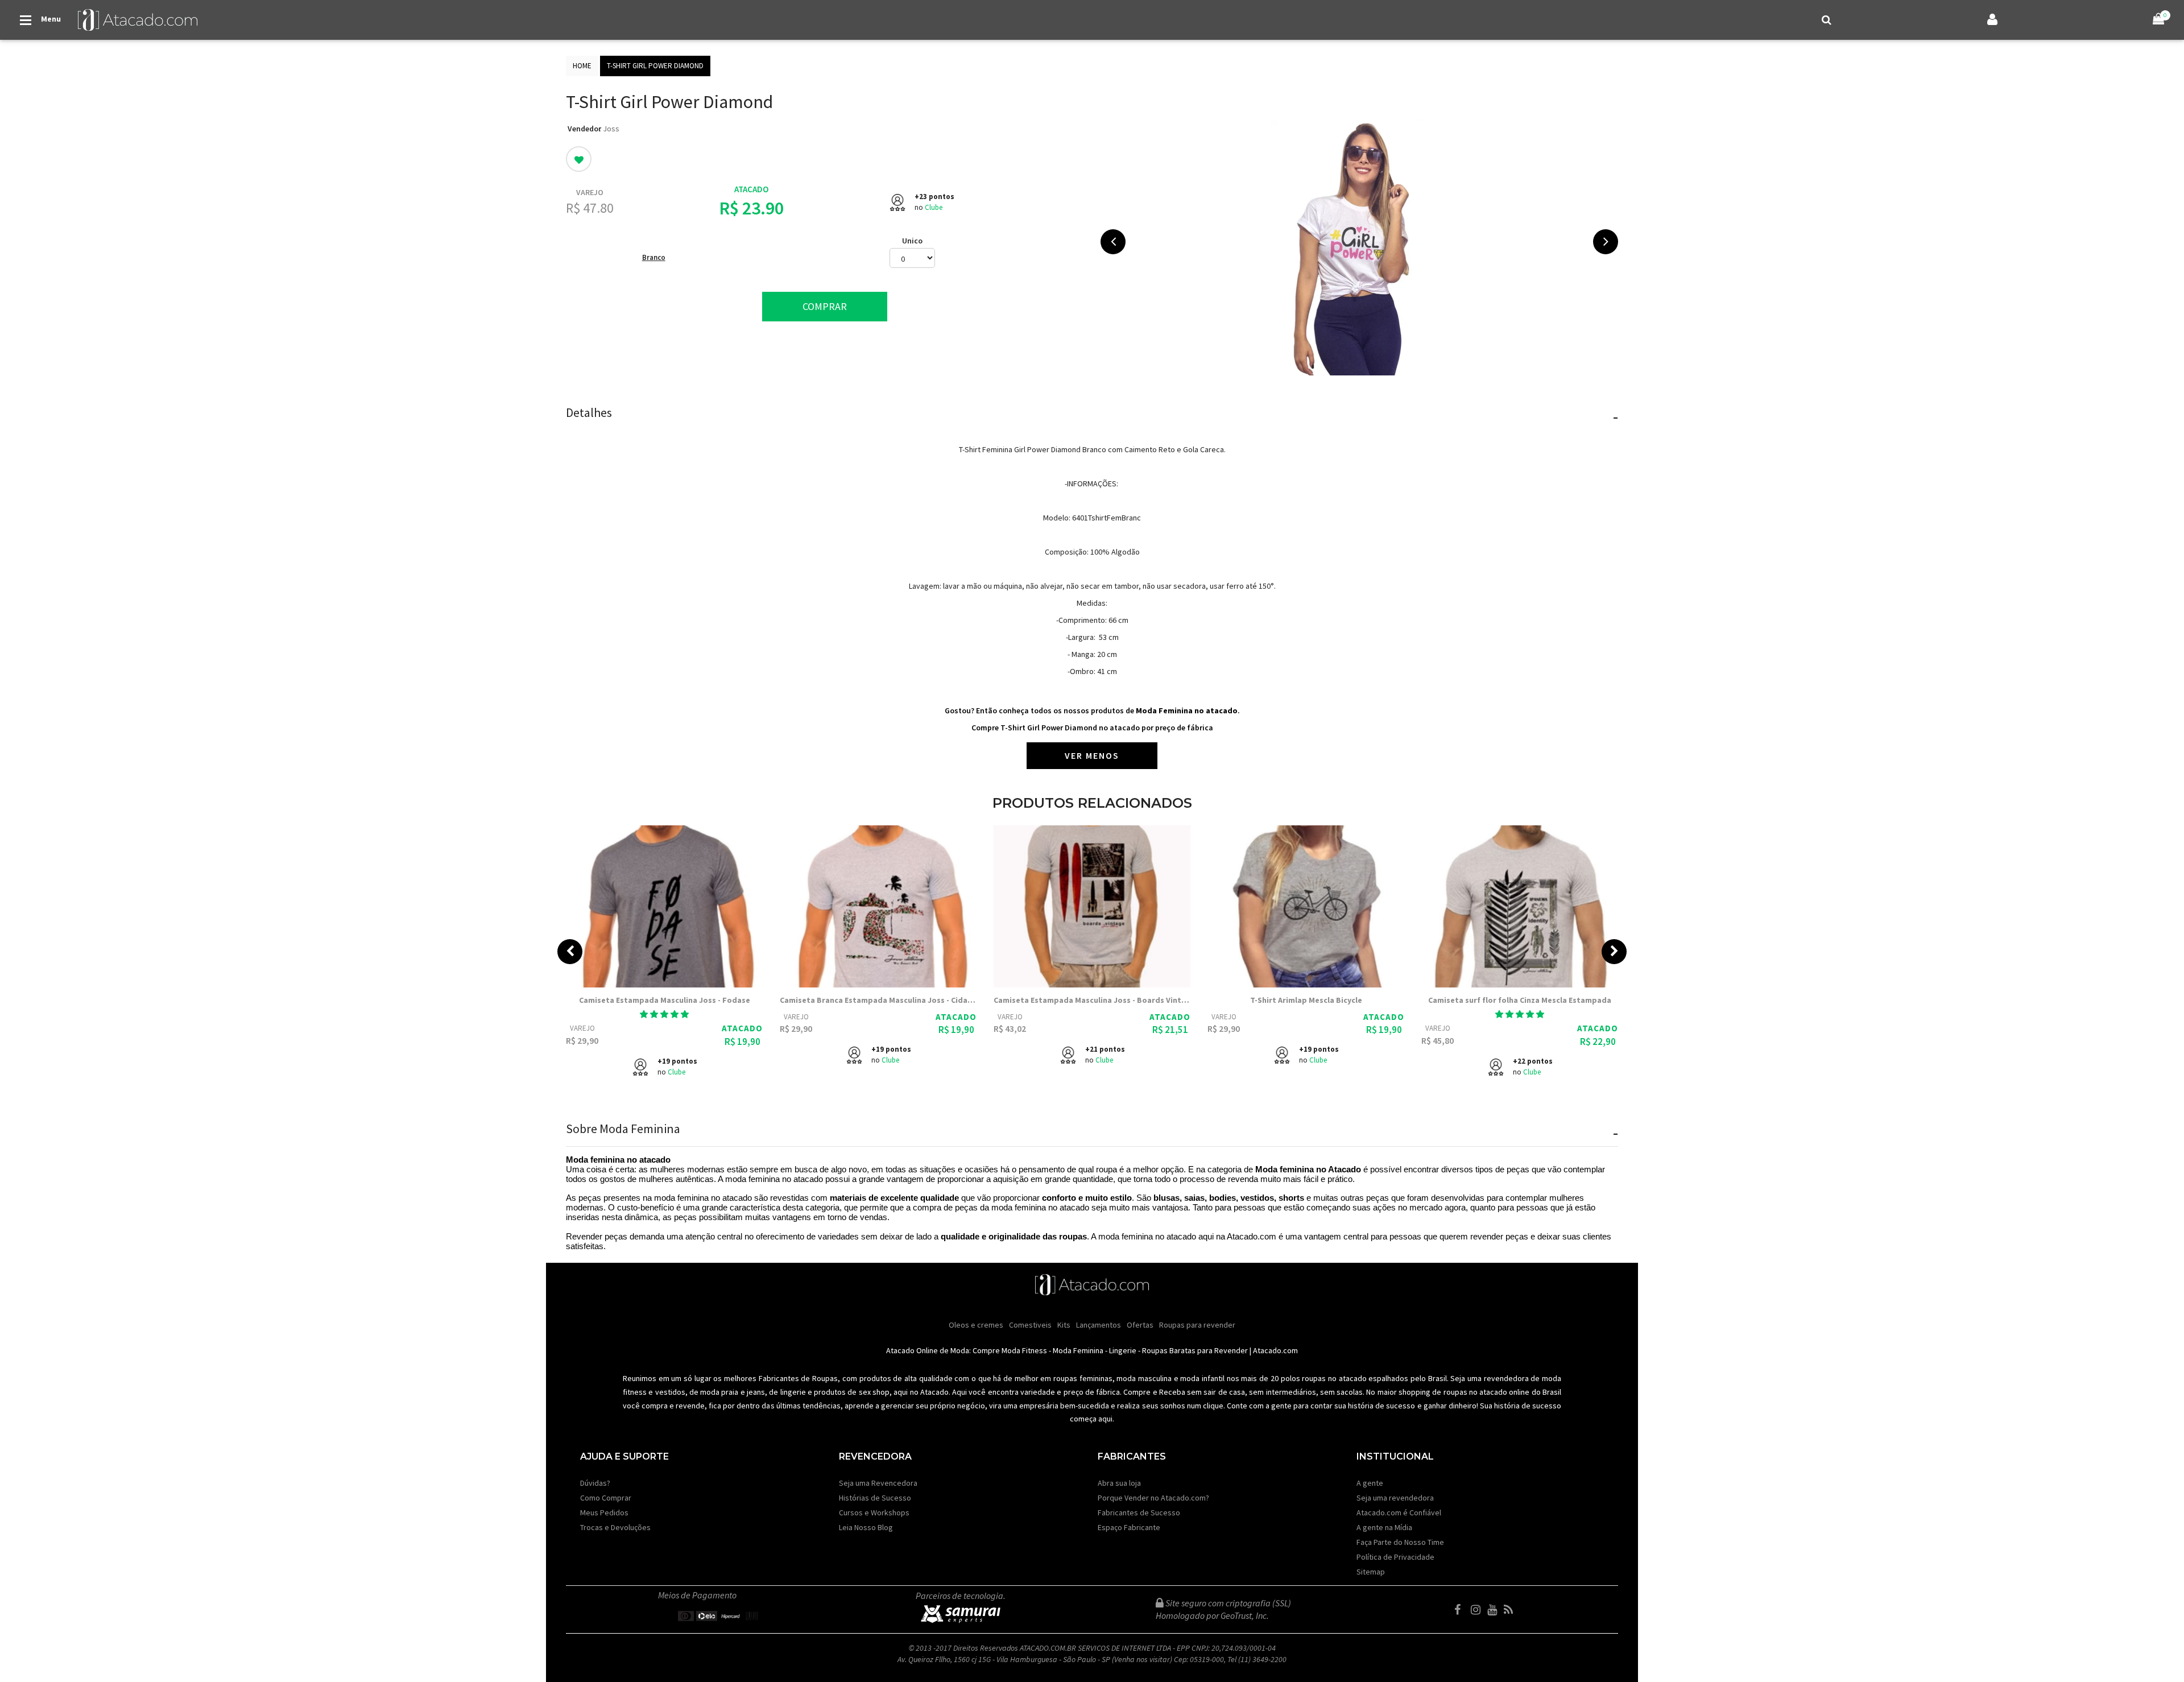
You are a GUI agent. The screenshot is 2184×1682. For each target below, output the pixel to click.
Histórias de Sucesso (875, 1498)
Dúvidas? (595, 1483)
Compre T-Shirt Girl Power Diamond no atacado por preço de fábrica (1092, 728)
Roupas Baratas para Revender (1195, 1350)
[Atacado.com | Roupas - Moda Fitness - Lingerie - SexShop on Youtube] (1495, 1610)
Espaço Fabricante (1129, 1527)
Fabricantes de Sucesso (1139, 1512)
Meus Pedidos (604, 1512)
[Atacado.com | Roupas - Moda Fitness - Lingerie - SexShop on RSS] (1511, 1610)
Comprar (825, 306)
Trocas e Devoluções (615, 1527)
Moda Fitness (1024, 1350)
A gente (1370, 1483)
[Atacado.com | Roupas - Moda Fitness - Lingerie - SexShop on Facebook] (1462, 1610)
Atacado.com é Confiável (1399, 1512)
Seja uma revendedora (1395, 1498)
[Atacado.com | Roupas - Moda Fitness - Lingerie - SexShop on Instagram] (1478, 1610)
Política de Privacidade (1395, 1557)
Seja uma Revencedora (878, 1483)
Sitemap (1371, 1572)
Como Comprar (606, 1498)
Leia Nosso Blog (866, 1527)
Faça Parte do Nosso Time (1400, 1542)
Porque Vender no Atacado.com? (1153, 1498)
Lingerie (1123, 1350)
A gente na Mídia (1384, 1527)
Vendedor (584, 129)
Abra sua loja (1119, 1483)
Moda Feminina (1078, 1350)
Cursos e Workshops (874, 1512)
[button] (664, 1014)
